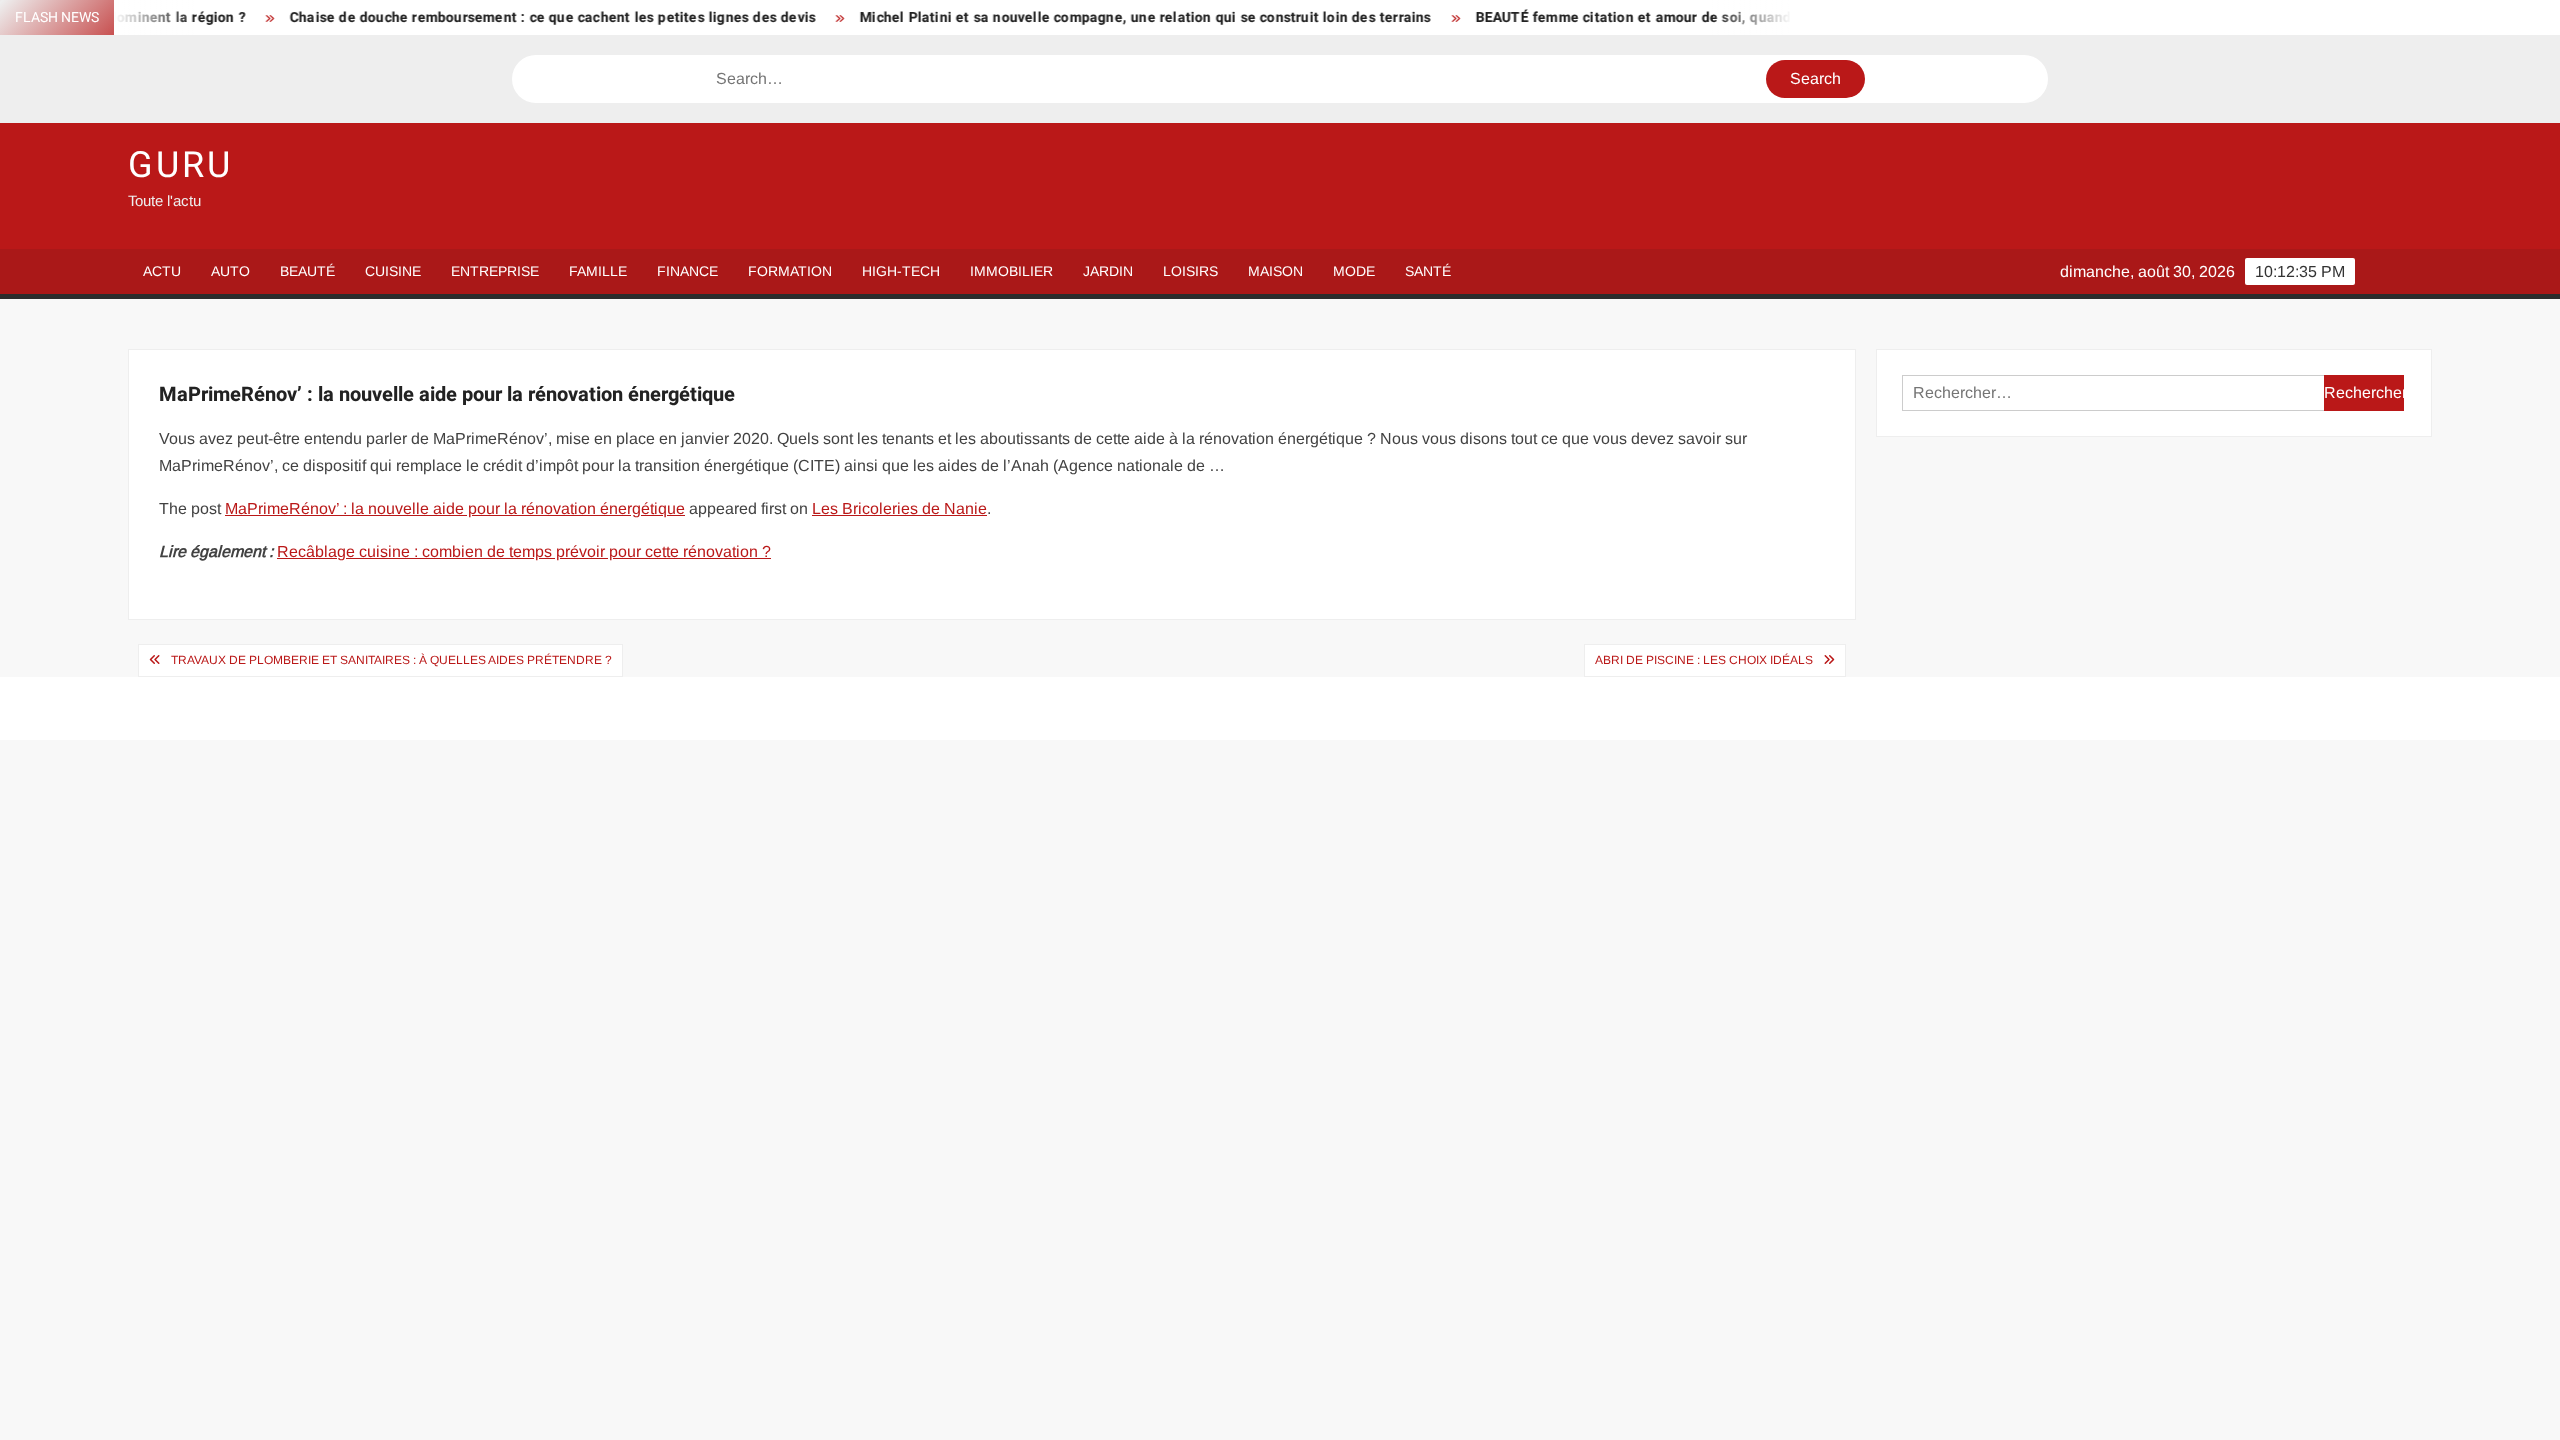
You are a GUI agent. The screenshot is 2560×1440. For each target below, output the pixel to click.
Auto (230, 271)
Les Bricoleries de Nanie (899, 508)
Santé (1428, 271)
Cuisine (393, 271)
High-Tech (901, 271)
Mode (1354, 271)
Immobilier (1011, 271)
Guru (180, 165)
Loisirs (1190, 271)
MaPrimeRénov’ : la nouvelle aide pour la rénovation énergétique (455, 508)
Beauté (307, 271)
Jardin (1108, 271)
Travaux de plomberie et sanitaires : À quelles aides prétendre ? (391, 660)
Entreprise (495, 271)
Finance (687, 271)
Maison (1275, 271)
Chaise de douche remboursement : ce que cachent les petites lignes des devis (498, 17)
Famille (598, 271)
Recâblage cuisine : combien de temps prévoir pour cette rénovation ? (524, 551)
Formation (790, 271)
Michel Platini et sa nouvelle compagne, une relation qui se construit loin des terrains (1090, 17)
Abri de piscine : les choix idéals (1704, 660)
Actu (162, 271)
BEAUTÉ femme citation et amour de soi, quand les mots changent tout (1657, 17)
